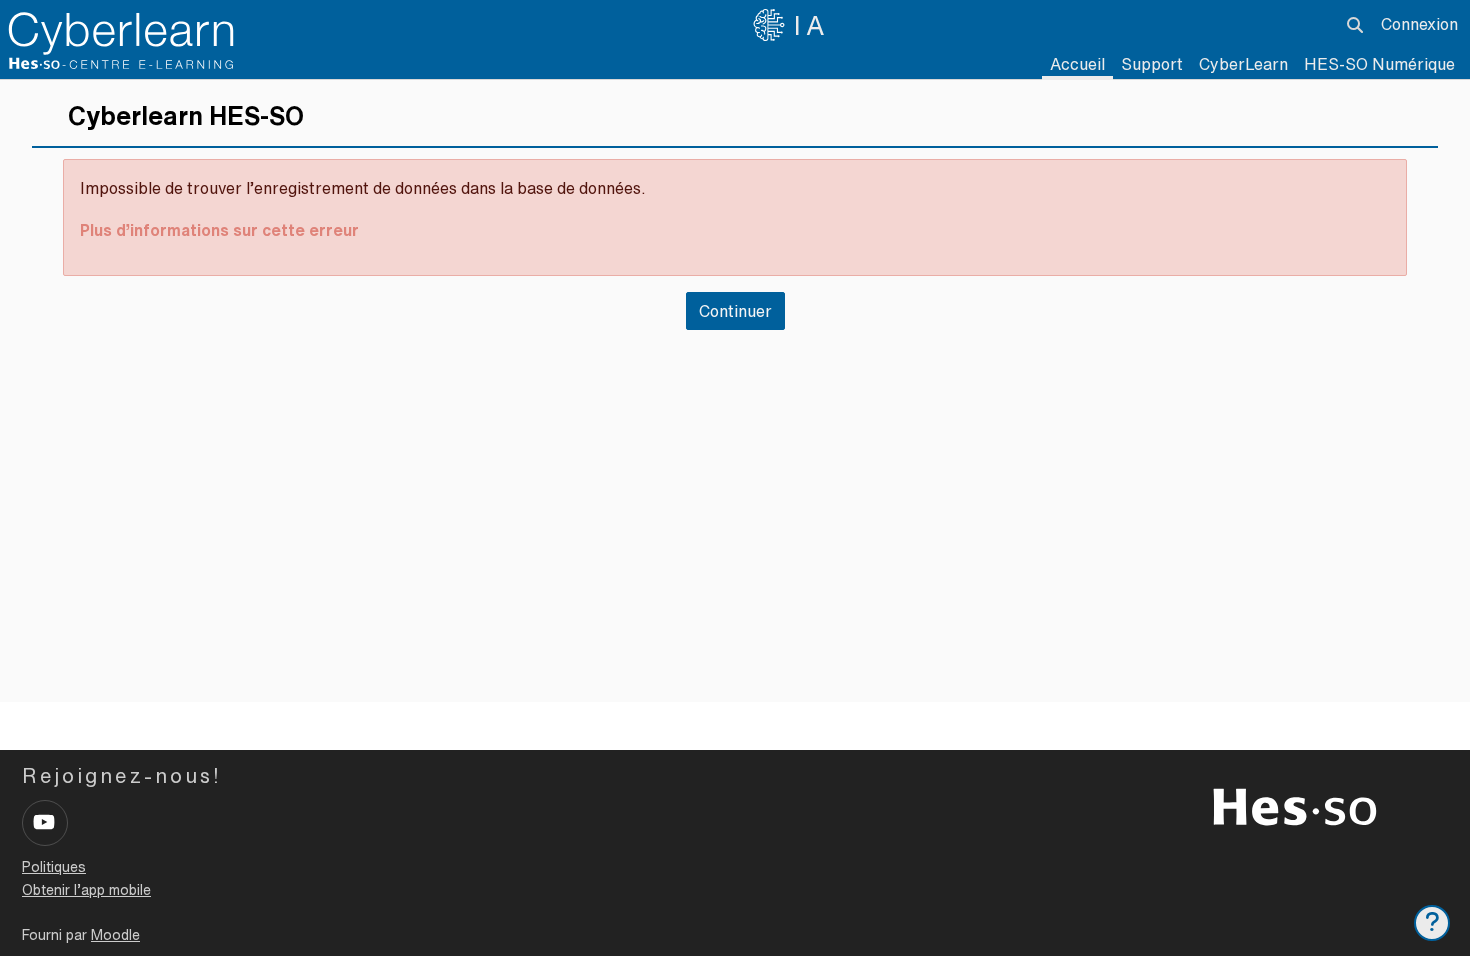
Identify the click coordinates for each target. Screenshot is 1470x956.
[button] (1355, 25)
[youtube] (45, 823)
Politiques (54, 867)
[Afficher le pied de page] (1432, 923)
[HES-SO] (1295, 805)
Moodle (115, 935)
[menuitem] (1243, 65)
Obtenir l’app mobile (86, 890)
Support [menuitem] (1152, 64)
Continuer (735, 311)
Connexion (1419, 24)
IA (812, 25)
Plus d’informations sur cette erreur (219, 230)
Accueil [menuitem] (1077, 64)
